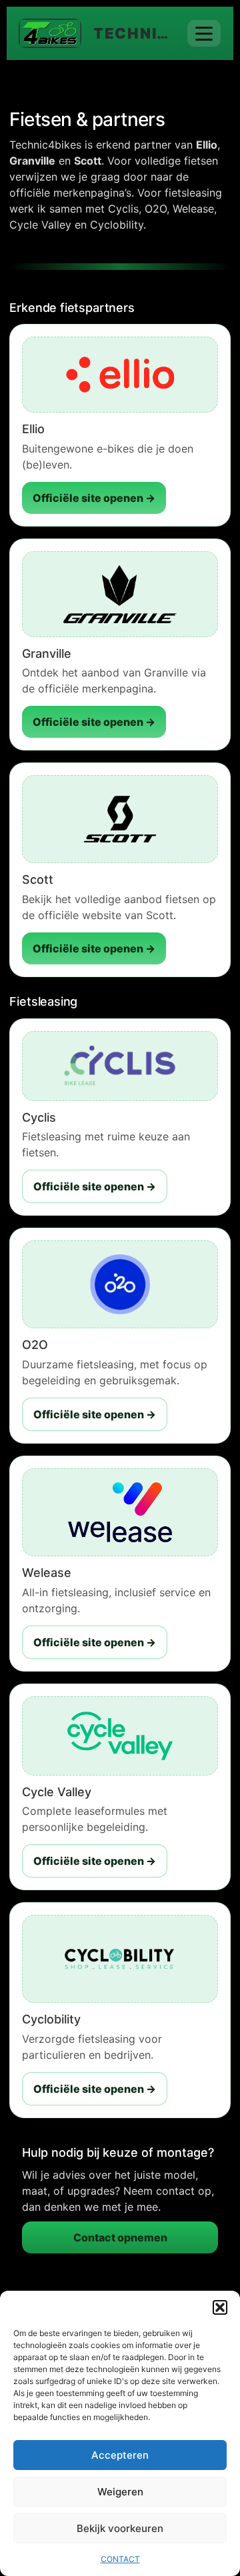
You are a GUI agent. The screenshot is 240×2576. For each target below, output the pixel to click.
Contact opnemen (120, 2237)
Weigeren (120, 2492)
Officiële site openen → (94, 498)
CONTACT (120, 2559)
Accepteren (120, 2455)
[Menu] (204, 33)
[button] (220, 2307)
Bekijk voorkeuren (120, 2528)
